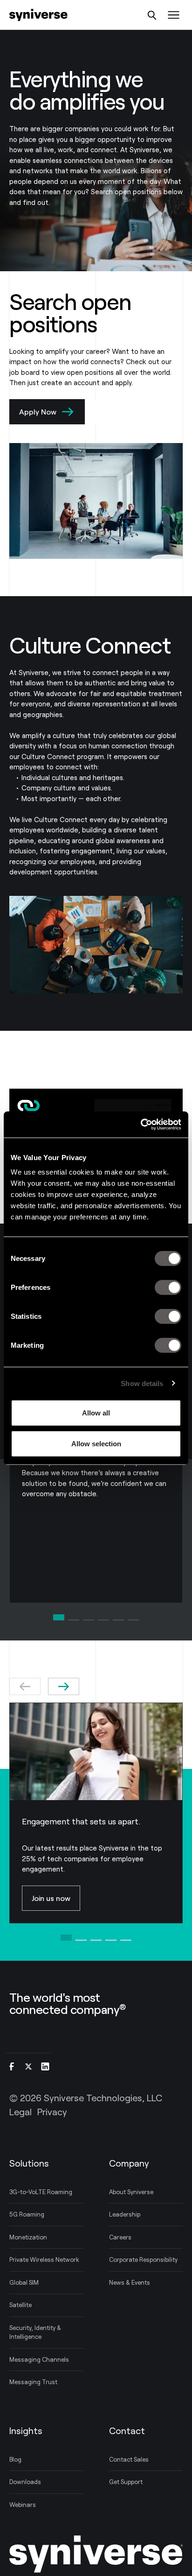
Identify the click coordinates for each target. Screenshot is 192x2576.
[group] (96, 1813)
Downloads (25, 2482)
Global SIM (24, 2282)
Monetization (28, 2237)
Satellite (21, 2305)
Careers (120, 2237)
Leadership (125, 2214)
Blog (15, 2459)
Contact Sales (129, 2459)
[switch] (168, 1288)
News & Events (130, 2282)
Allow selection (96, 1443)
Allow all (96, 1413)
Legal (21, 2111)
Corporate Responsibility (143, 2259)
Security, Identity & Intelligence (35, 2332)
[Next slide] (64, 1686)
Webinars (23, 2505)
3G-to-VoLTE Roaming (41, 2192)
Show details (142, 1383)
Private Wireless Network (44, 2259)
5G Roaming (27, 2214)
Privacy (52, 2111)
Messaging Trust (33, 2382)
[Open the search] (152, 15)
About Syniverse (131, 2192)
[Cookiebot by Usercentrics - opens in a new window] (141, 1125)
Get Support (126, 2482)
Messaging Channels (39, 2359)
